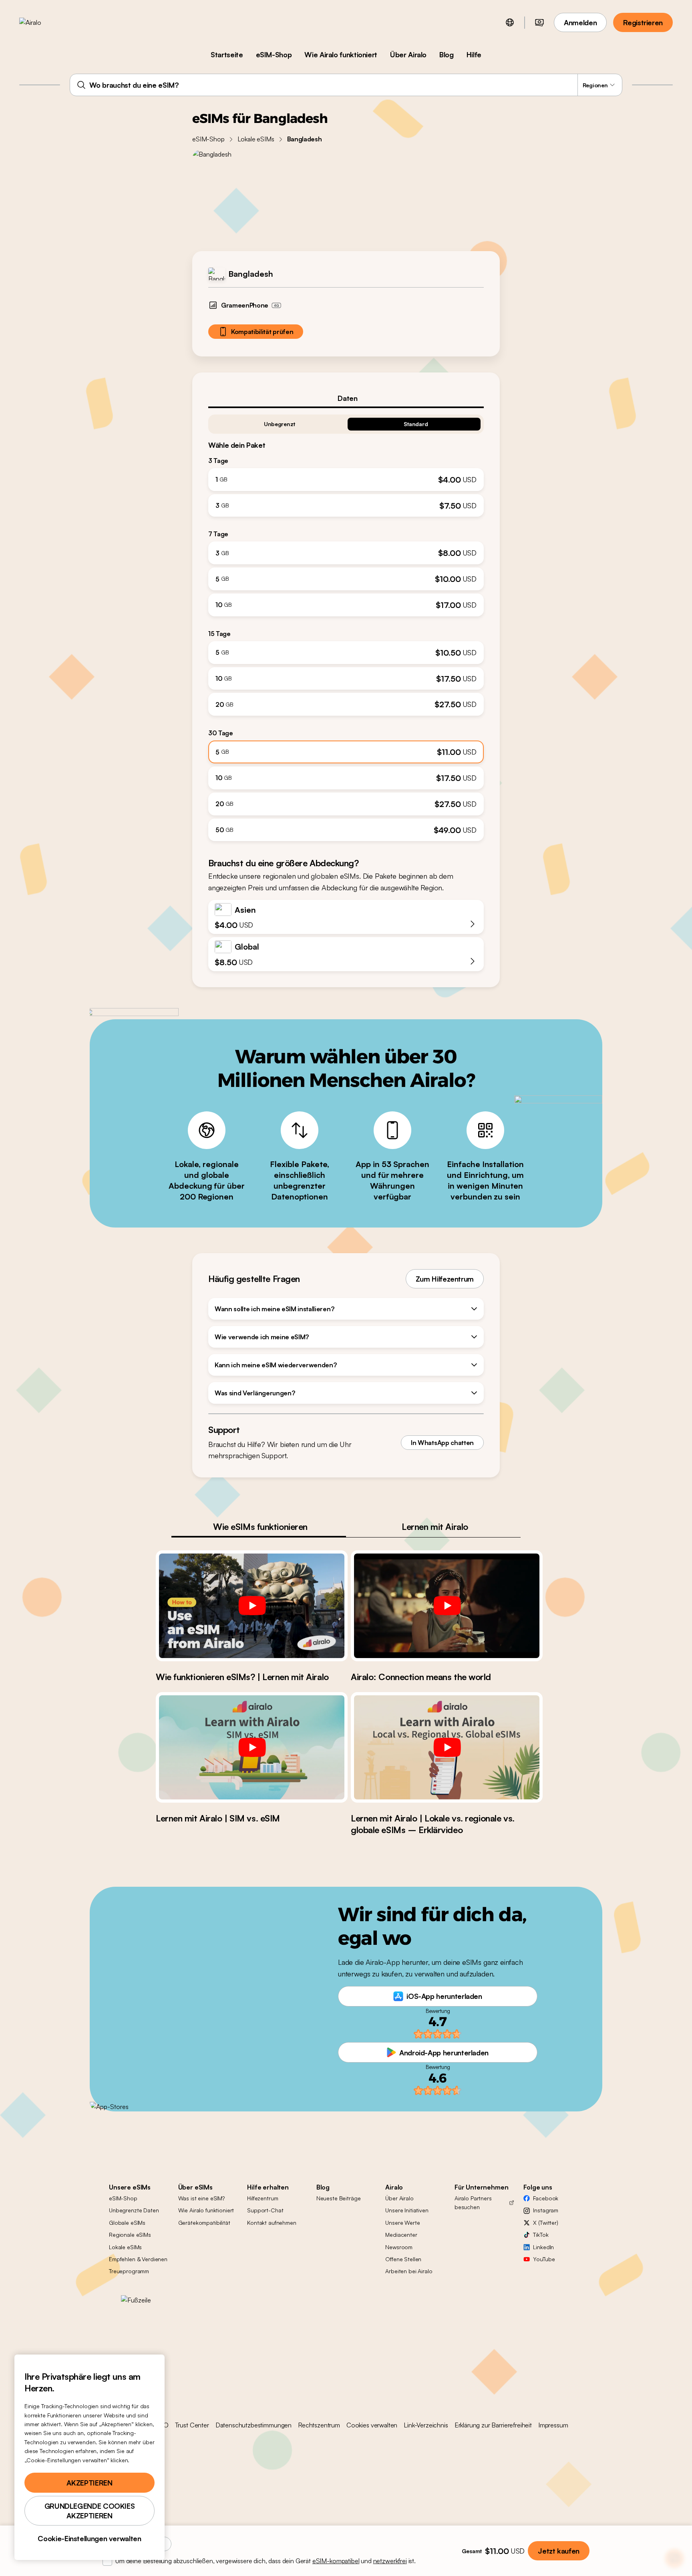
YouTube (544, 2259)
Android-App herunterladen (444, 2053)
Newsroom (399, 2247)
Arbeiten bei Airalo (409, 2271)
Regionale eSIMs (130, 2235)
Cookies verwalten (372, 2425)
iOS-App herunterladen (444, 1996)
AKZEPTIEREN (89, 2483)
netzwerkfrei (390, 2561)
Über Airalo (408, 54)
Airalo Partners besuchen (473, 2203)
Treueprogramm (129, 2271)
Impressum (553, 2425)
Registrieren (643, 22)
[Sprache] (510, 22)
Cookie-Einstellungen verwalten (89, 2538)
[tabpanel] (346, 625)
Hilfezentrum (263, 2198)
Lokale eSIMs (256, 139)
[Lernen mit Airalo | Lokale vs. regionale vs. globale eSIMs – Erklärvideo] (447, 1747)
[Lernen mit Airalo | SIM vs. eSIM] (252, 1747)
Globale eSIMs (127, 2223)
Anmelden (580, 22)
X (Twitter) (545, 2223)
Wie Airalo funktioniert (341, 54)
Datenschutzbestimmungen (253, 2425)
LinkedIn (543, 2247)
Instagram (546, 2210)
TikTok (541, 2235)
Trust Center (192, 2425)
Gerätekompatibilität (204, 2223)
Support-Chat (265, 2210)
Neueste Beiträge (339, 2198)
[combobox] (346, 85)
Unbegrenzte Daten (134, 2210)
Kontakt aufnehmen (272, 2223)
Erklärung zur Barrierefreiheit (493, 2425)
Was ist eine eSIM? (201, 2198)
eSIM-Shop (274, 54)
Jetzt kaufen (559, 2551)
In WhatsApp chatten (442, 1443)
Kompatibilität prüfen (262, 332)
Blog (447, 54)
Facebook (546, 2198)
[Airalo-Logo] (43, 22)
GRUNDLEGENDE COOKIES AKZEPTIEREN (90, 2511)
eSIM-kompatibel (336, 2561)
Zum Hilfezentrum (445, 1279)
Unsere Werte (402, 2223)
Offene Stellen (403, 2259)
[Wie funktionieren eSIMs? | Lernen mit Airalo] (252, 1606)
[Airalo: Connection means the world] (447, 1606)
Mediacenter (401, 2235)
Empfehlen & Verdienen (138, 2259)
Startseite (227, 54)
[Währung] (539, 22)
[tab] (346, 398)
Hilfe (474, 54)
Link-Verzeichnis (426, 2425)
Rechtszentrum (319, 2425)
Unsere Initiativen (407, 2210)
